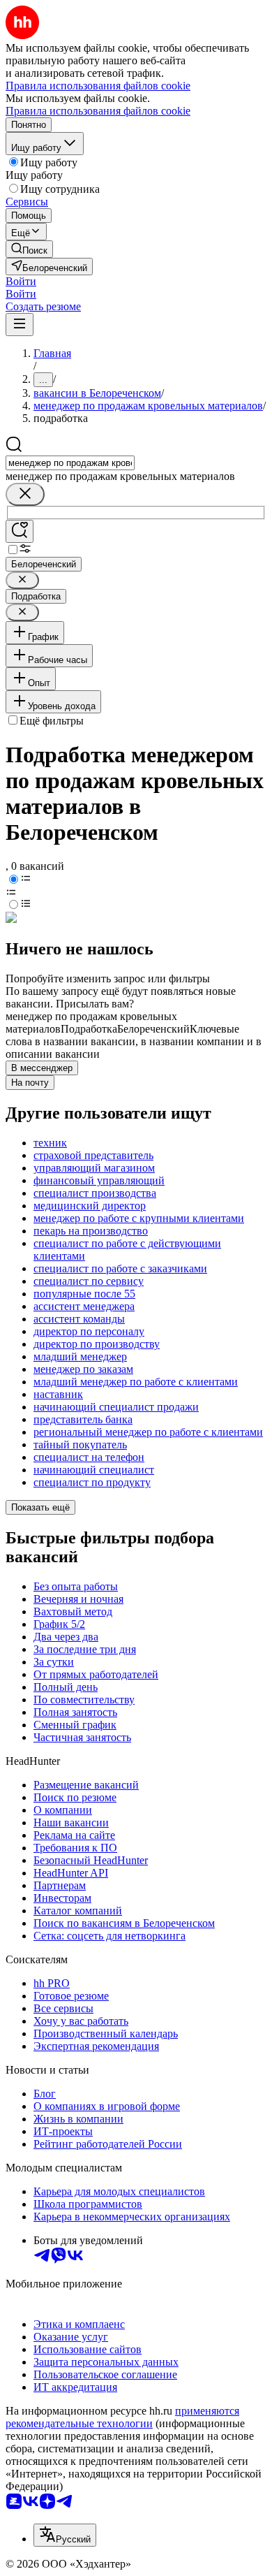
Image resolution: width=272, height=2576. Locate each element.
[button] (21, 281)
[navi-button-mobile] (20, 325)
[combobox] (70, 463)
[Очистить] (25, 494)
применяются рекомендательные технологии (122, 2417)
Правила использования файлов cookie (98, 111)
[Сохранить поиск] (20, 531)
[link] (29, 249)
